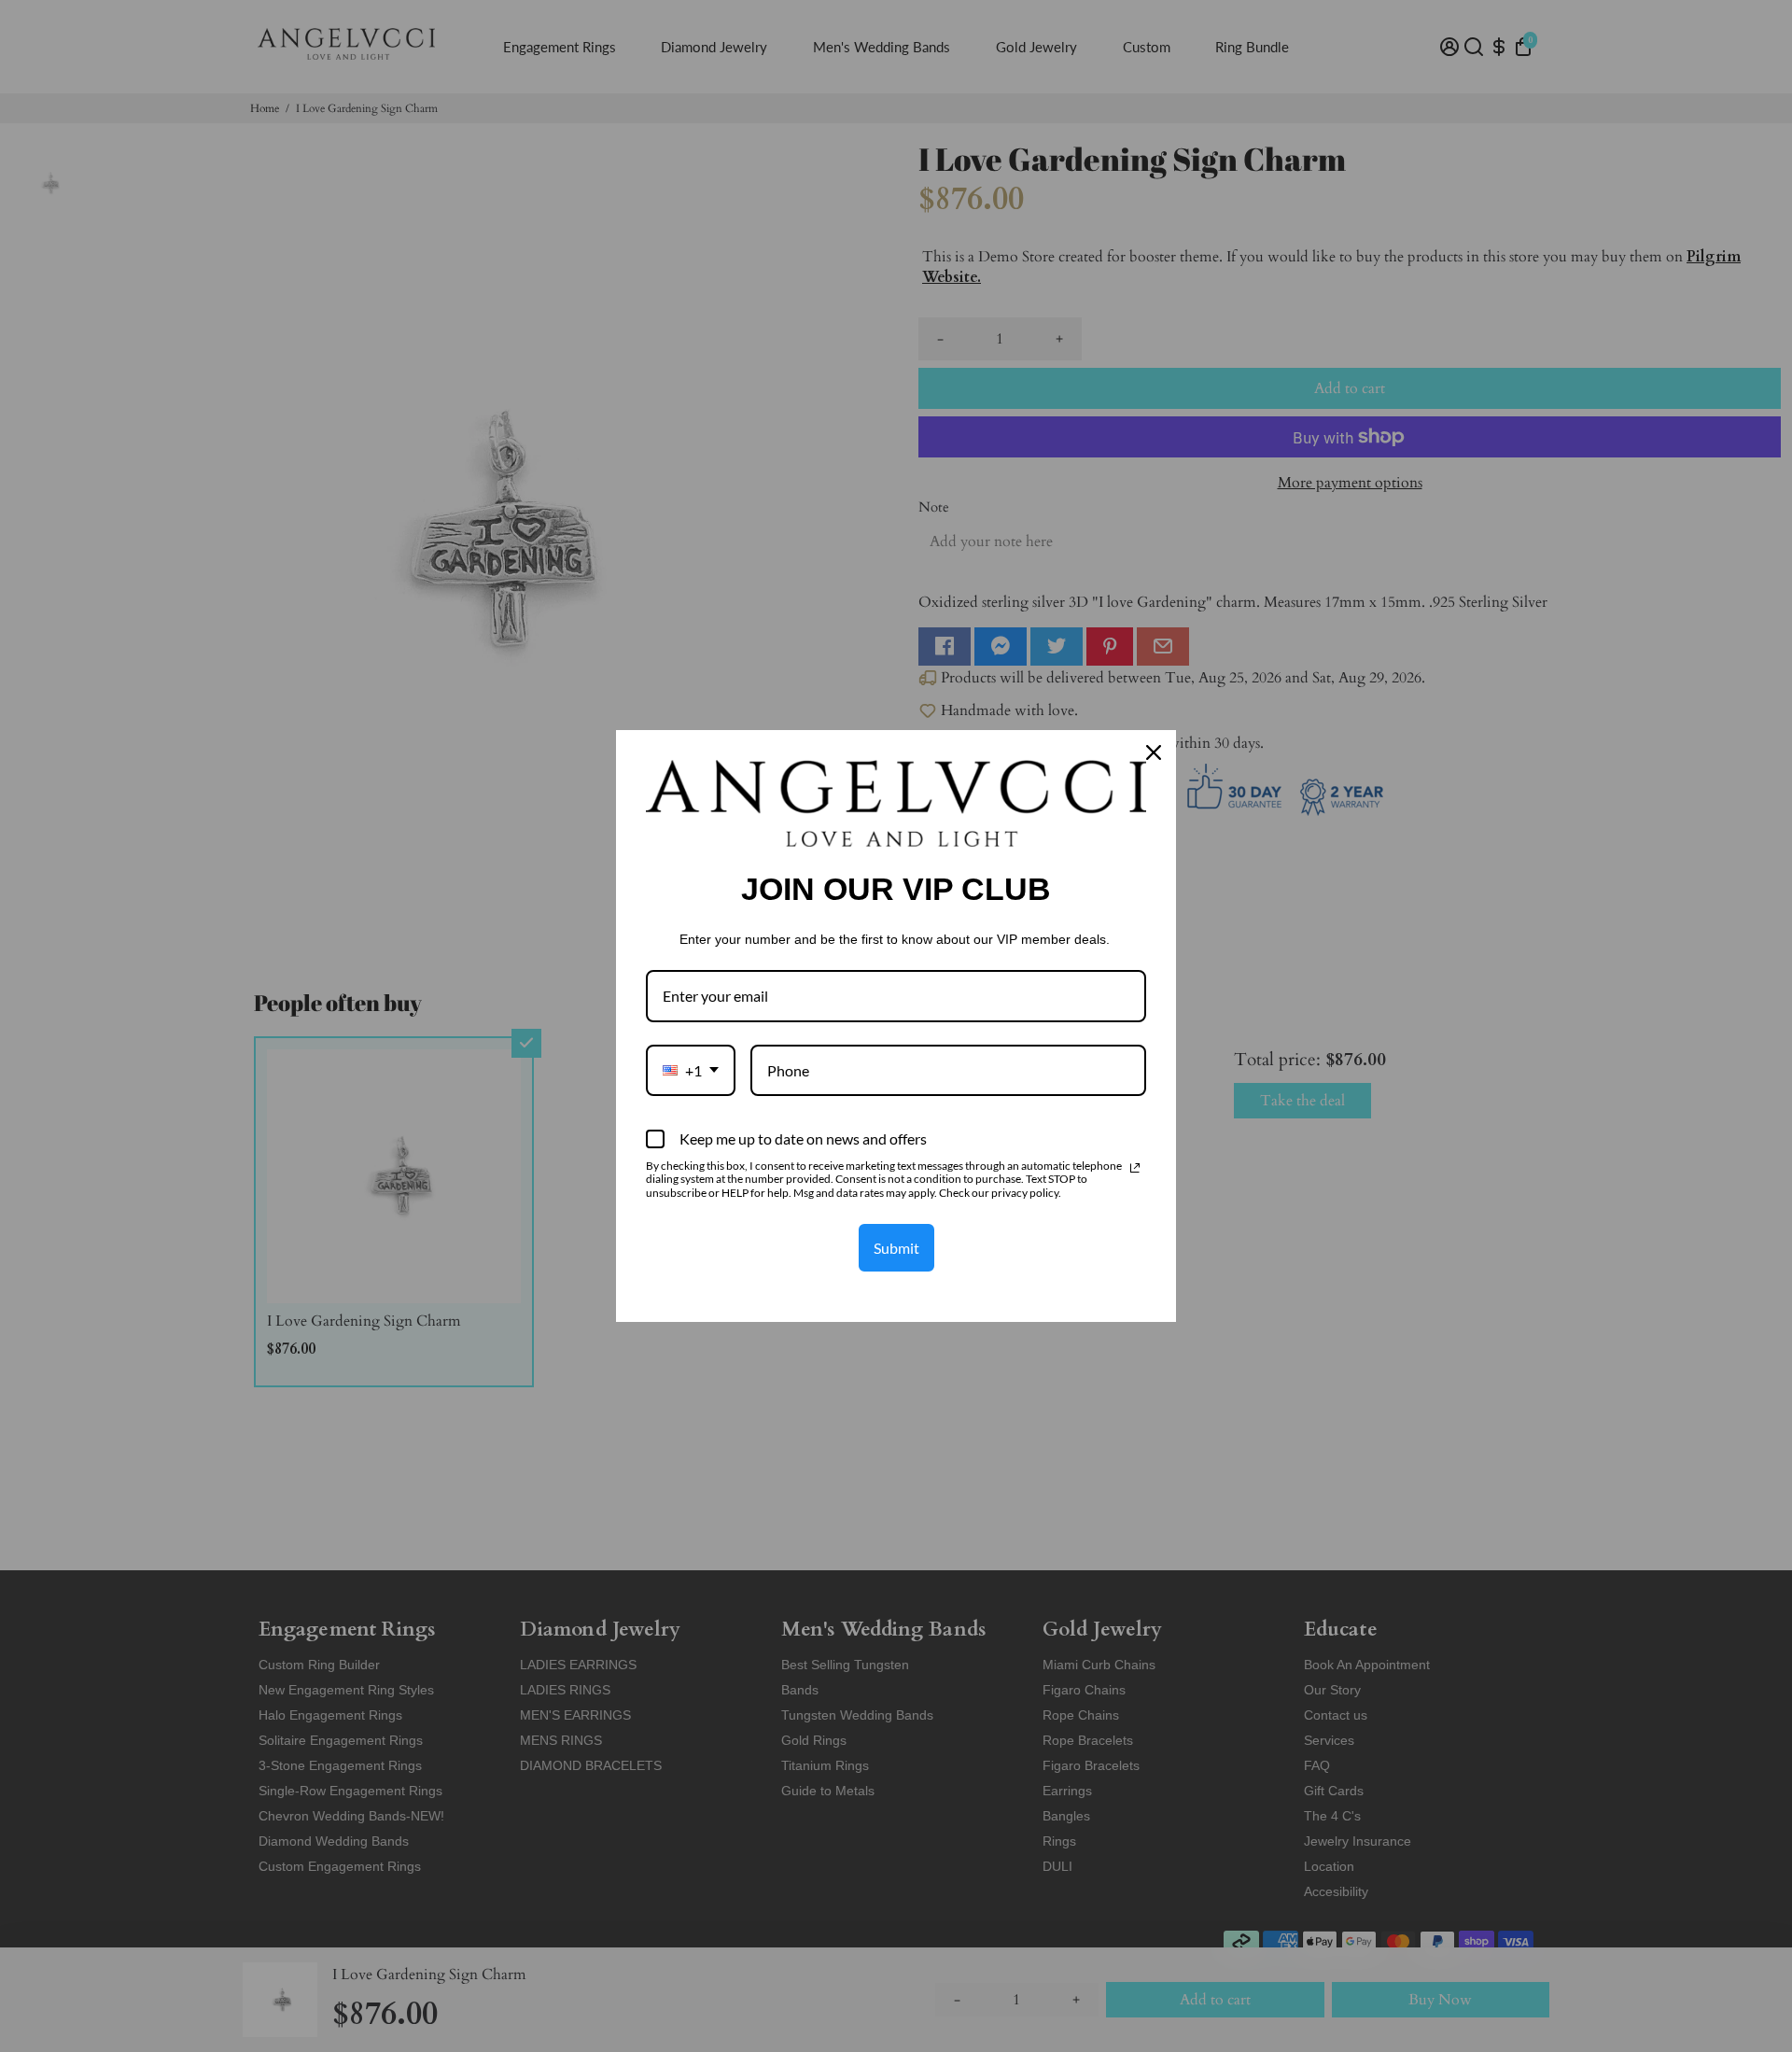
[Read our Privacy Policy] (1135, 1168)
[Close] (1154, 752)
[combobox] (691, 1070)
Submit (896, 1248)
